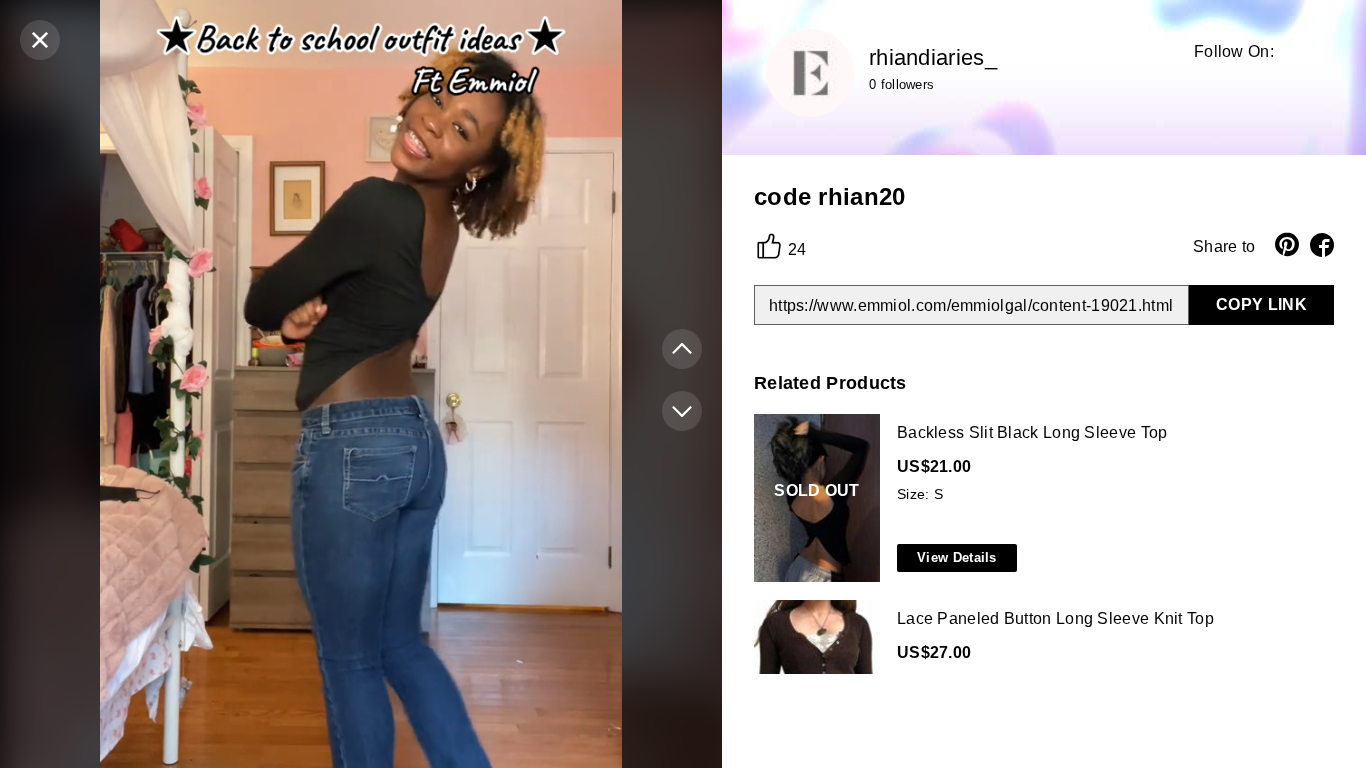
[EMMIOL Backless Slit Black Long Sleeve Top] (1040, 499)
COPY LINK (1261, 304)
